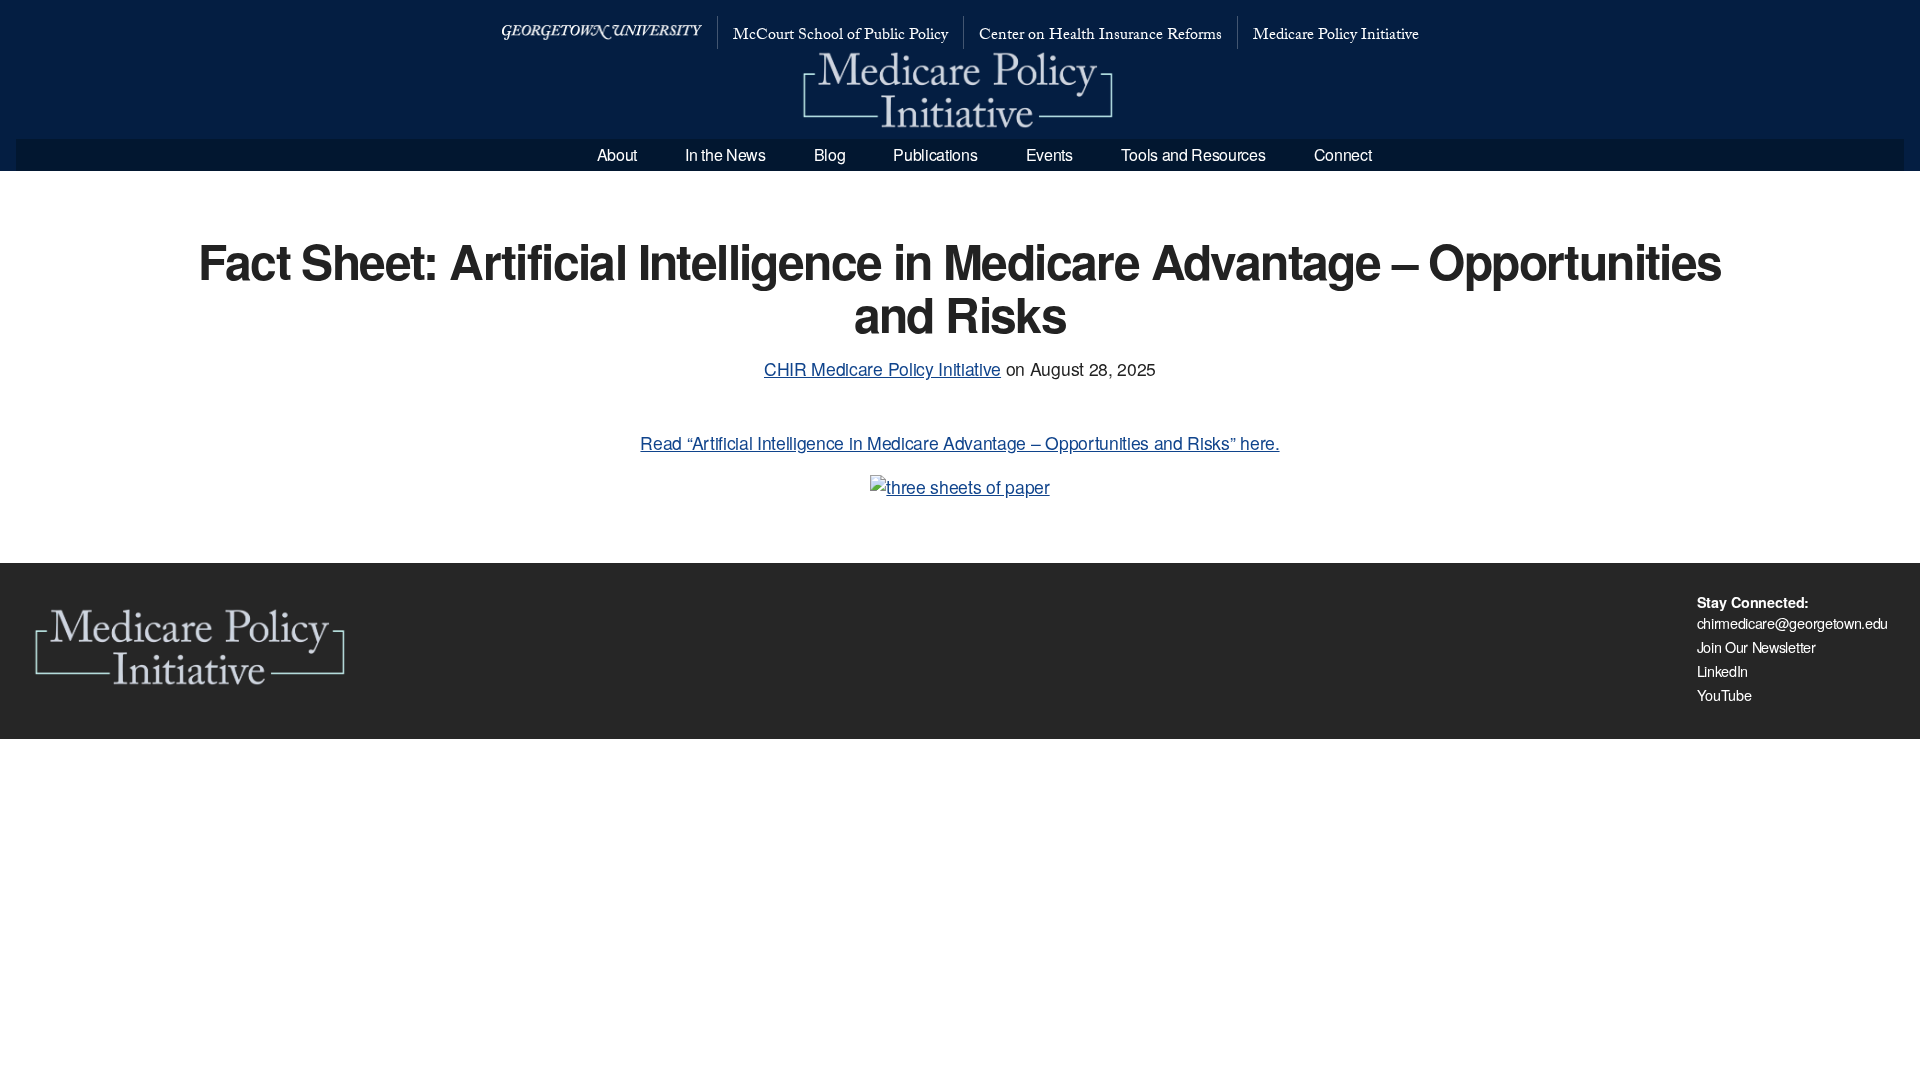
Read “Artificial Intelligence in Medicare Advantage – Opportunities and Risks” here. (959, 442)
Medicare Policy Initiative (1336, 36)
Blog (830, 154)
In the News (725, 154)
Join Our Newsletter (1756, 646)
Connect (1343, 154)
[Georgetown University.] (602, 33)
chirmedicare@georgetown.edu (1792, 622)
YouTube (1724, 694)
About (617, 154)
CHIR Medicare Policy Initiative (882, 368)
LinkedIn (1722, 670)
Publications (935, 154)
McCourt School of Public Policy (840, 36)
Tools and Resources (1193, 154)
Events (1049, 154)
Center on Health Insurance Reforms (1100, 36)
